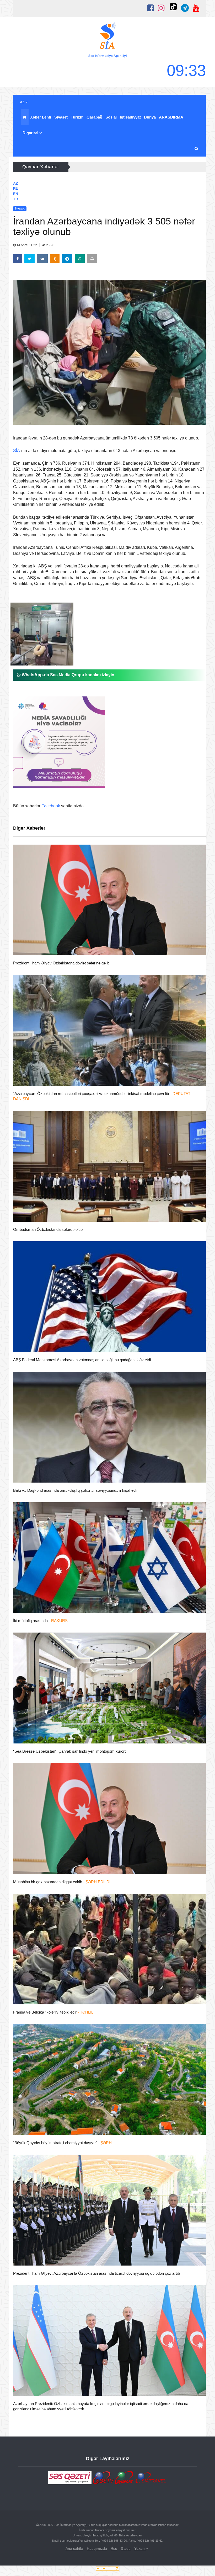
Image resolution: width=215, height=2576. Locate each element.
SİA (17, 451)
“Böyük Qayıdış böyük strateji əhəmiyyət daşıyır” (62, 2143)
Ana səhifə (74, 2548)
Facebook (51, 806)
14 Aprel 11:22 (27, 245)
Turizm (77, 117)
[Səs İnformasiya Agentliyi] (107, 37)
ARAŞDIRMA (171, 117)
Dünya (150, 117)
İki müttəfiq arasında (40, 1621)
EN (16, 194)
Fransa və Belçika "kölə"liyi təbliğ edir (53, 2012)
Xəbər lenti (41, 117)
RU (16, 189)
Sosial (111, 117)
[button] (197, 149)
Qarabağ (94, 117)
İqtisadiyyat (130, 117)
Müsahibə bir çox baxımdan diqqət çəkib (62, 1882)
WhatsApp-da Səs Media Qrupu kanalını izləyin (68, 675)
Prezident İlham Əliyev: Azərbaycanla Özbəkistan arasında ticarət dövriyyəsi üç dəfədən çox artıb (96, 2273)
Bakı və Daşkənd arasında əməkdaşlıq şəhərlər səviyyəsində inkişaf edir (75, 1490)
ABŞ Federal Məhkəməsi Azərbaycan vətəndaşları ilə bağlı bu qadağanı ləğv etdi (82, 1360)
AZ (23, 102)
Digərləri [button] (31, 133)
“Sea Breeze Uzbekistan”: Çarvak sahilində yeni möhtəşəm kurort (69, 1751)
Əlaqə (126, 2548)
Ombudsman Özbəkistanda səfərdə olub (48, 1229)
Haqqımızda (97, 2548)
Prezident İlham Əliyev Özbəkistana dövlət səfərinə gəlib (61, 963)
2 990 (50, 245)
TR (16, 199)
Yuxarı (140, 2548)
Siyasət (61, 117)
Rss (114, 2548)
